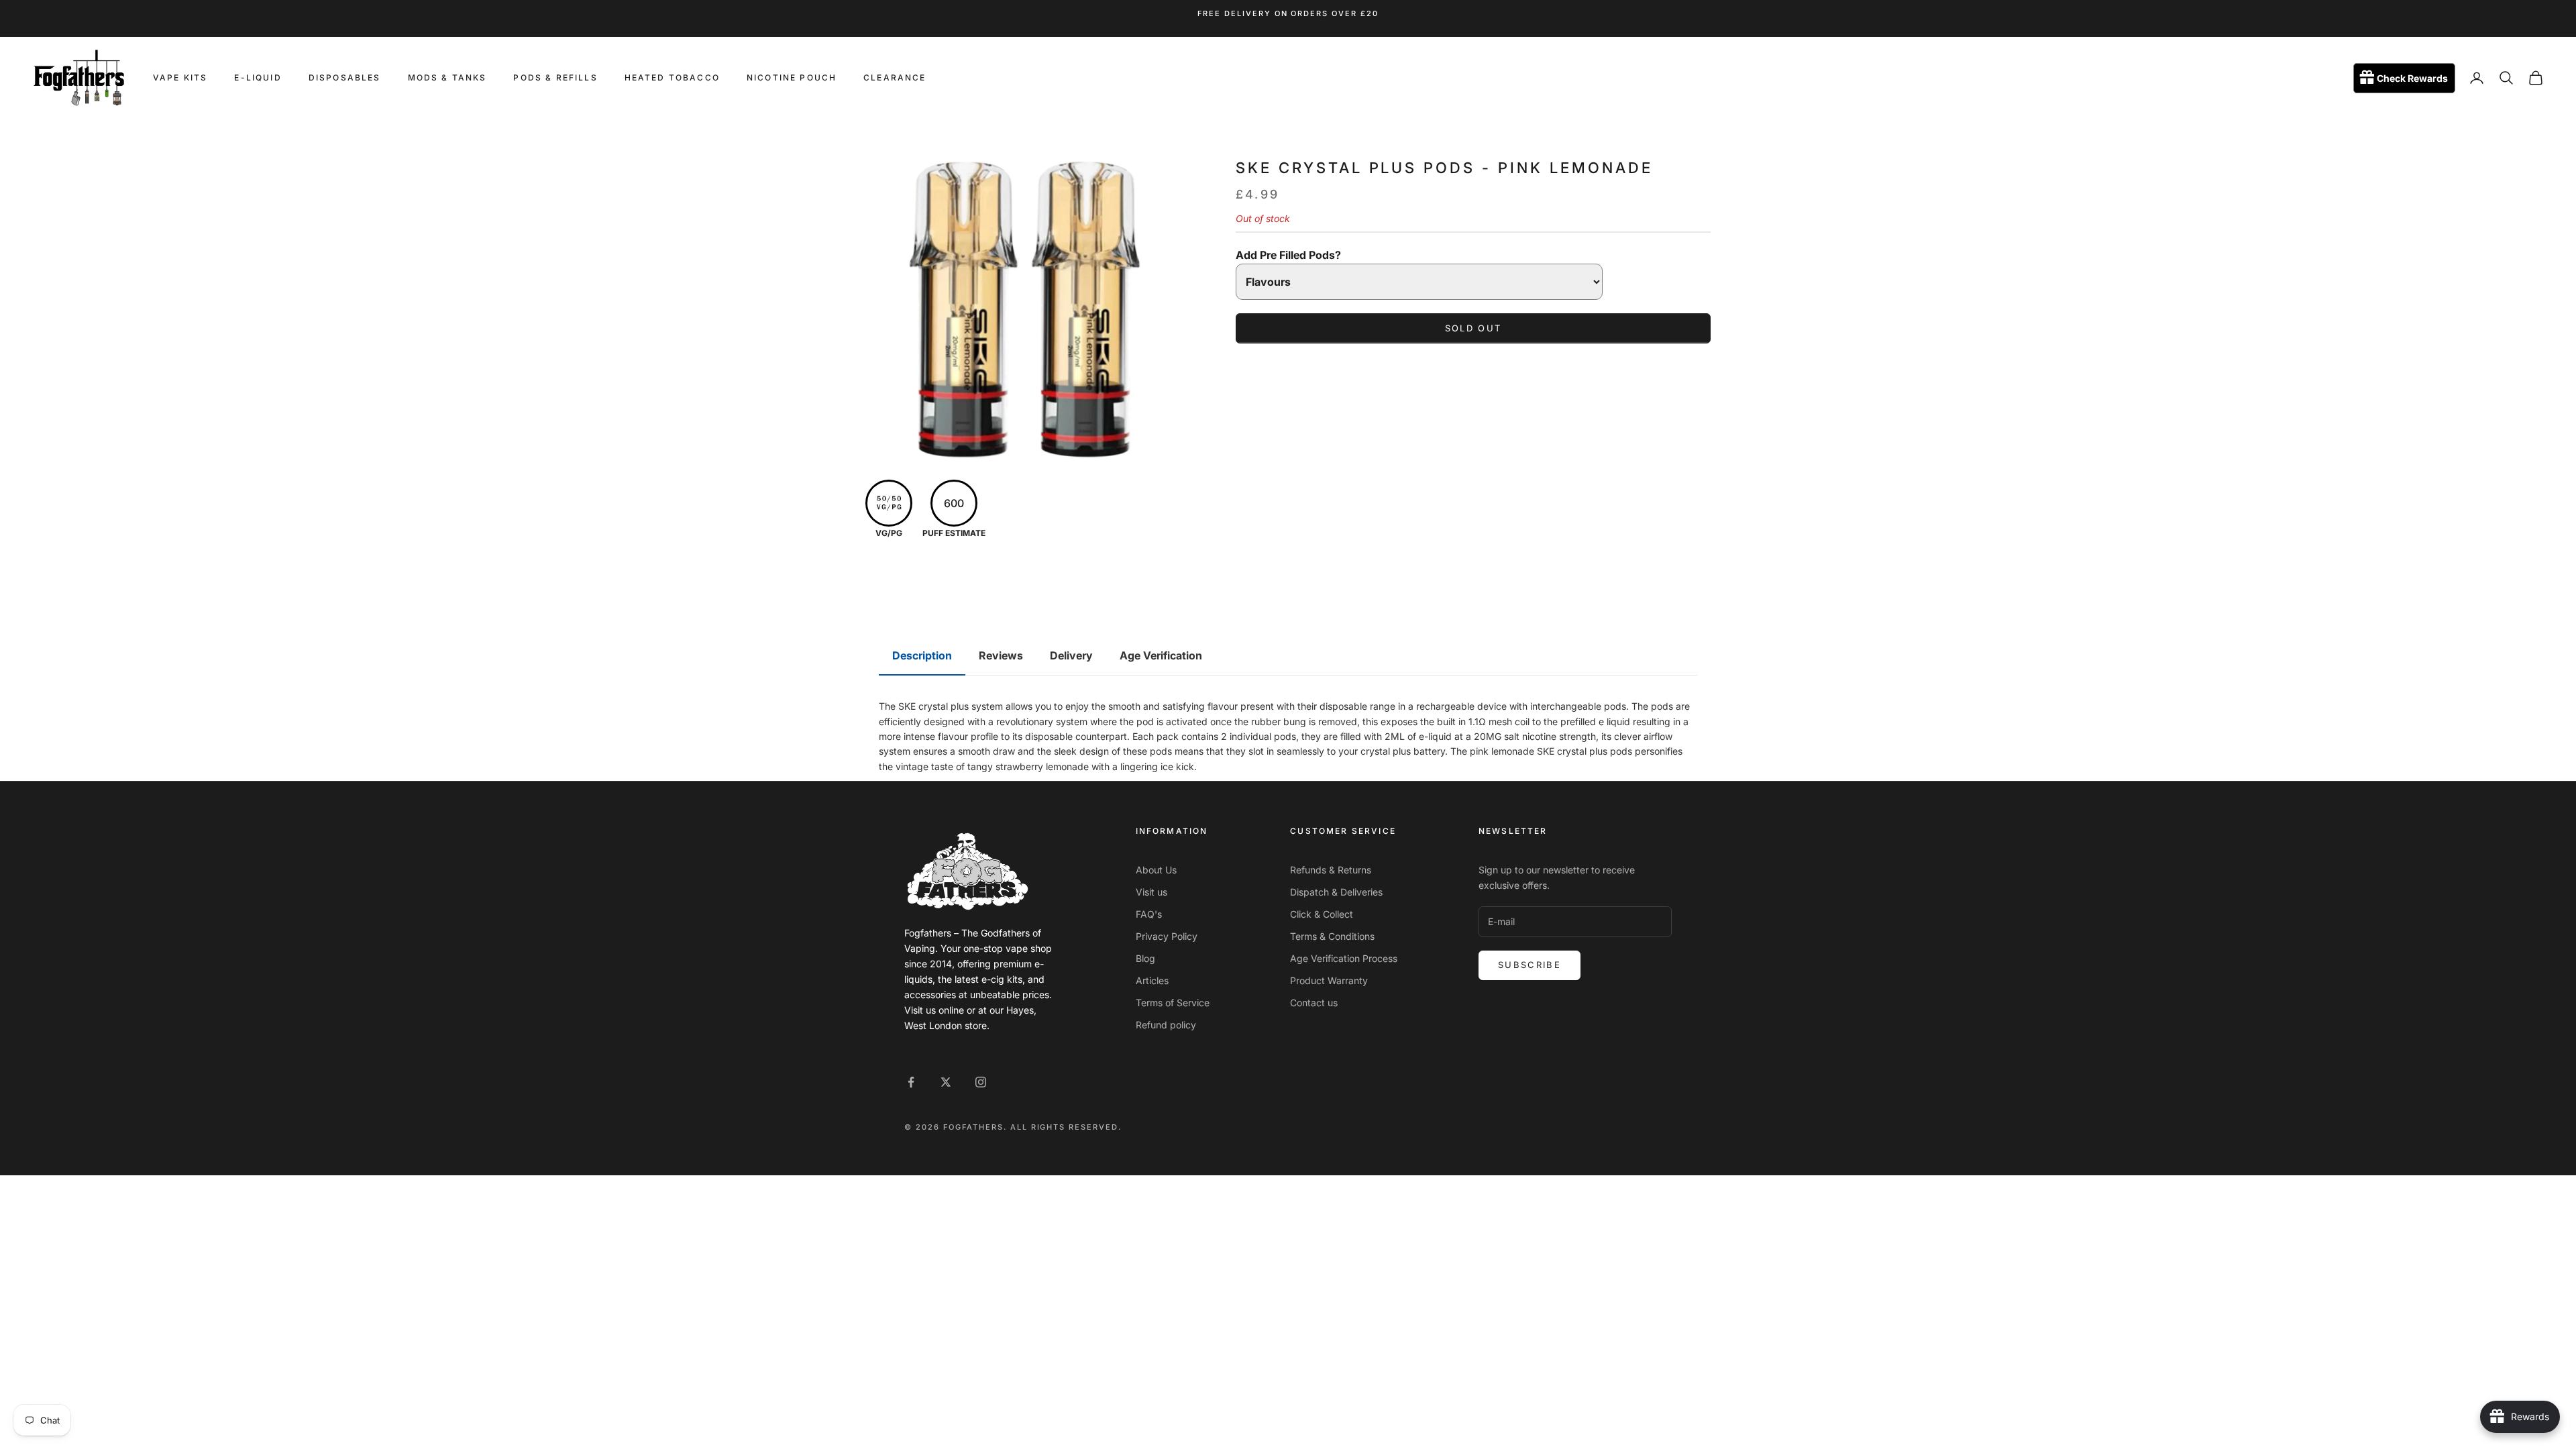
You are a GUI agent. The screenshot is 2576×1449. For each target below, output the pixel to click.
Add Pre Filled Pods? (1288, 255)
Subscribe (1529, 965)
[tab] (922, 656)
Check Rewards (2412, 78)
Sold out (1473, 328)
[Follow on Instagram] (981, 1082)
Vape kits (180, 77)
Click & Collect (1322, 914)
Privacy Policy (1167, 936)
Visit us (1151, 892)
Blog (1145, 958)
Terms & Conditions (1332, 936)
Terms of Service (1173, 1003)
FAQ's (1149, 914)
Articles (1152, 980)
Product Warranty (1329, 980)
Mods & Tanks (447, 77)
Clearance (895, 77)
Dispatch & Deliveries (1336, 892)
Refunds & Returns (1331, 870)
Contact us (1314, 1003)
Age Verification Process (1344, 958)
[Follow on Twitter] (946, 1082)
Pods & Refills (555, 77)
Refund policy (1166, 1025)
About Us (1156, 870)
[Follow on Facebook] (911, 1082)
